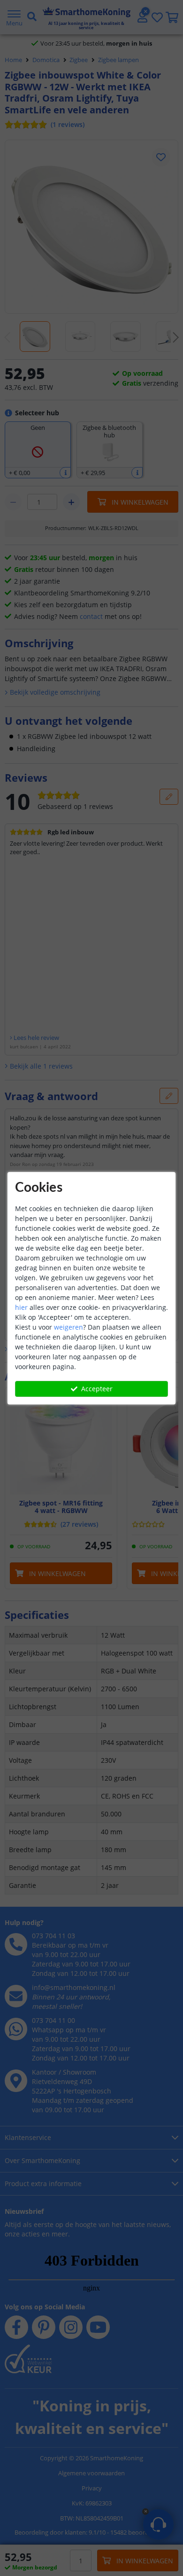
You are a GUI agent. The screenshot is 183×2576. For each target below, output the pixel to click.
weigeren (69, 1327)
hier (21, 1307)
